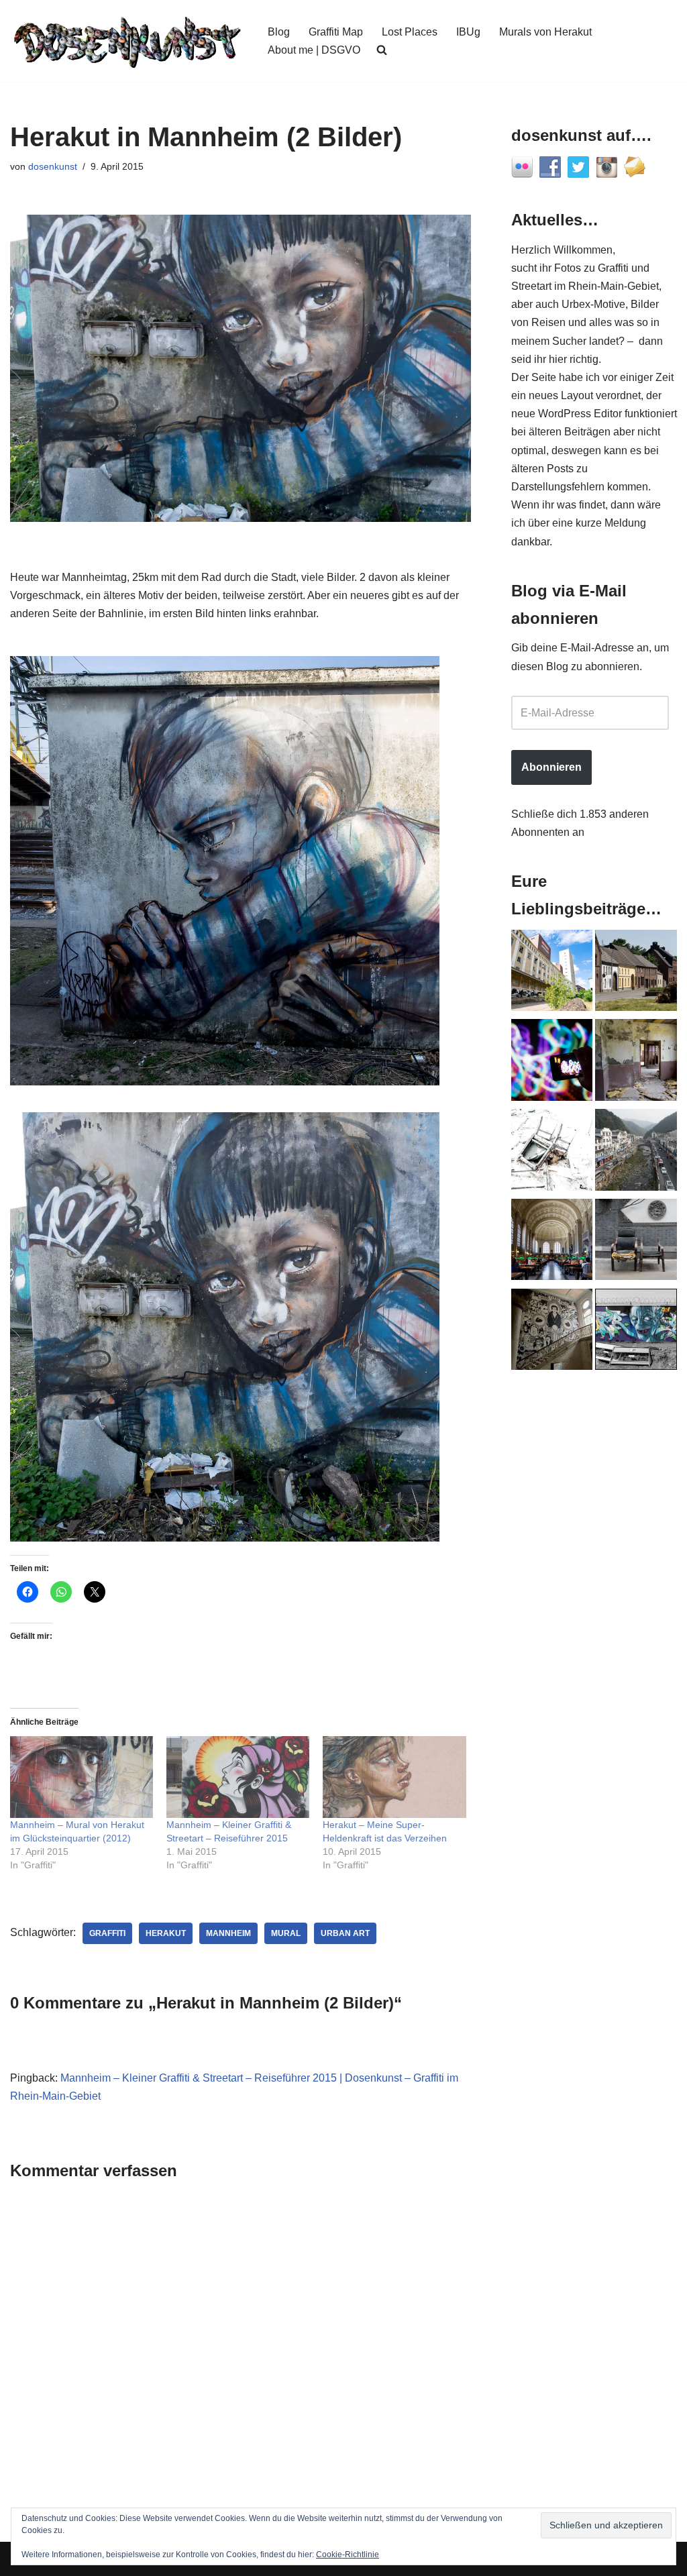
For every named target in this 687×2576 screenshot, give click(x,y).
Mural (286, 1933)
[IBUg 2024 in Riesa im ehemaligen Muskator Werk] (552, 973)
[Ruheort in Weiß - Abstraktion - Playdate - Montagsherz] (552, 1152)
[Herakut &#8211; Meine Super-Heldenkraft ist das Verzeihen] (394, 1777)
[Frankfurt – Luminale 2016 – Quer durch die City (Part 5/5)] (552, 1063)
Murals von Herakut (545, 32)
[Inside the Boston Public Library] (552, 1242)
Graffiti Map (336, 32)
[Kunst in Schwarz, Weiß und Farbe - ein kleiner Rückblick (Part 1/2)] (636, 1332)
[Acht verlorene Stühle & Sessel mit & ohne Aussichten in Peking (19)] (636, 1242)
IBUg (468, 32)
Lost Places (410, 32)
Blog (279, 32)
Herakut (166, 1933)
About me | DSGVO (314, 50)
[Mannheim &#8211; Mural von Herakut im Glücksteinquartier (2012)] (82, 1777)
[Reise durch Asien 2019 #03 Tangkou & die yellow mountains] (636, 1152)
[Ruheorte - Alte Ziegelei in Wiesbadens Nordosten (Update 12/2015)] (636, 1063)
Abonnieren (551, 767)
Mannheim (228, 1933)
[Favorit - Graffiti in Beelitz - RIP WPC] (552, 1332)
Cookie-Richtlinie (348, 2555)
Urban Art (345, 1933)
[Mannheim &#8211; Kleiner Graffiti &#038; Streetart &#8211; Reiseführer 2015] (238, 1777)
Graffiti (107, 1933)
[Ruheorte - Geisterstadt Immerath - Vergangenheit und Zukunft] (636, 973)
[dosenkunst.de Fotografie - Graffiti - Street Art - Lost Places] (127, 41)
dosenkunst (53, 166)
